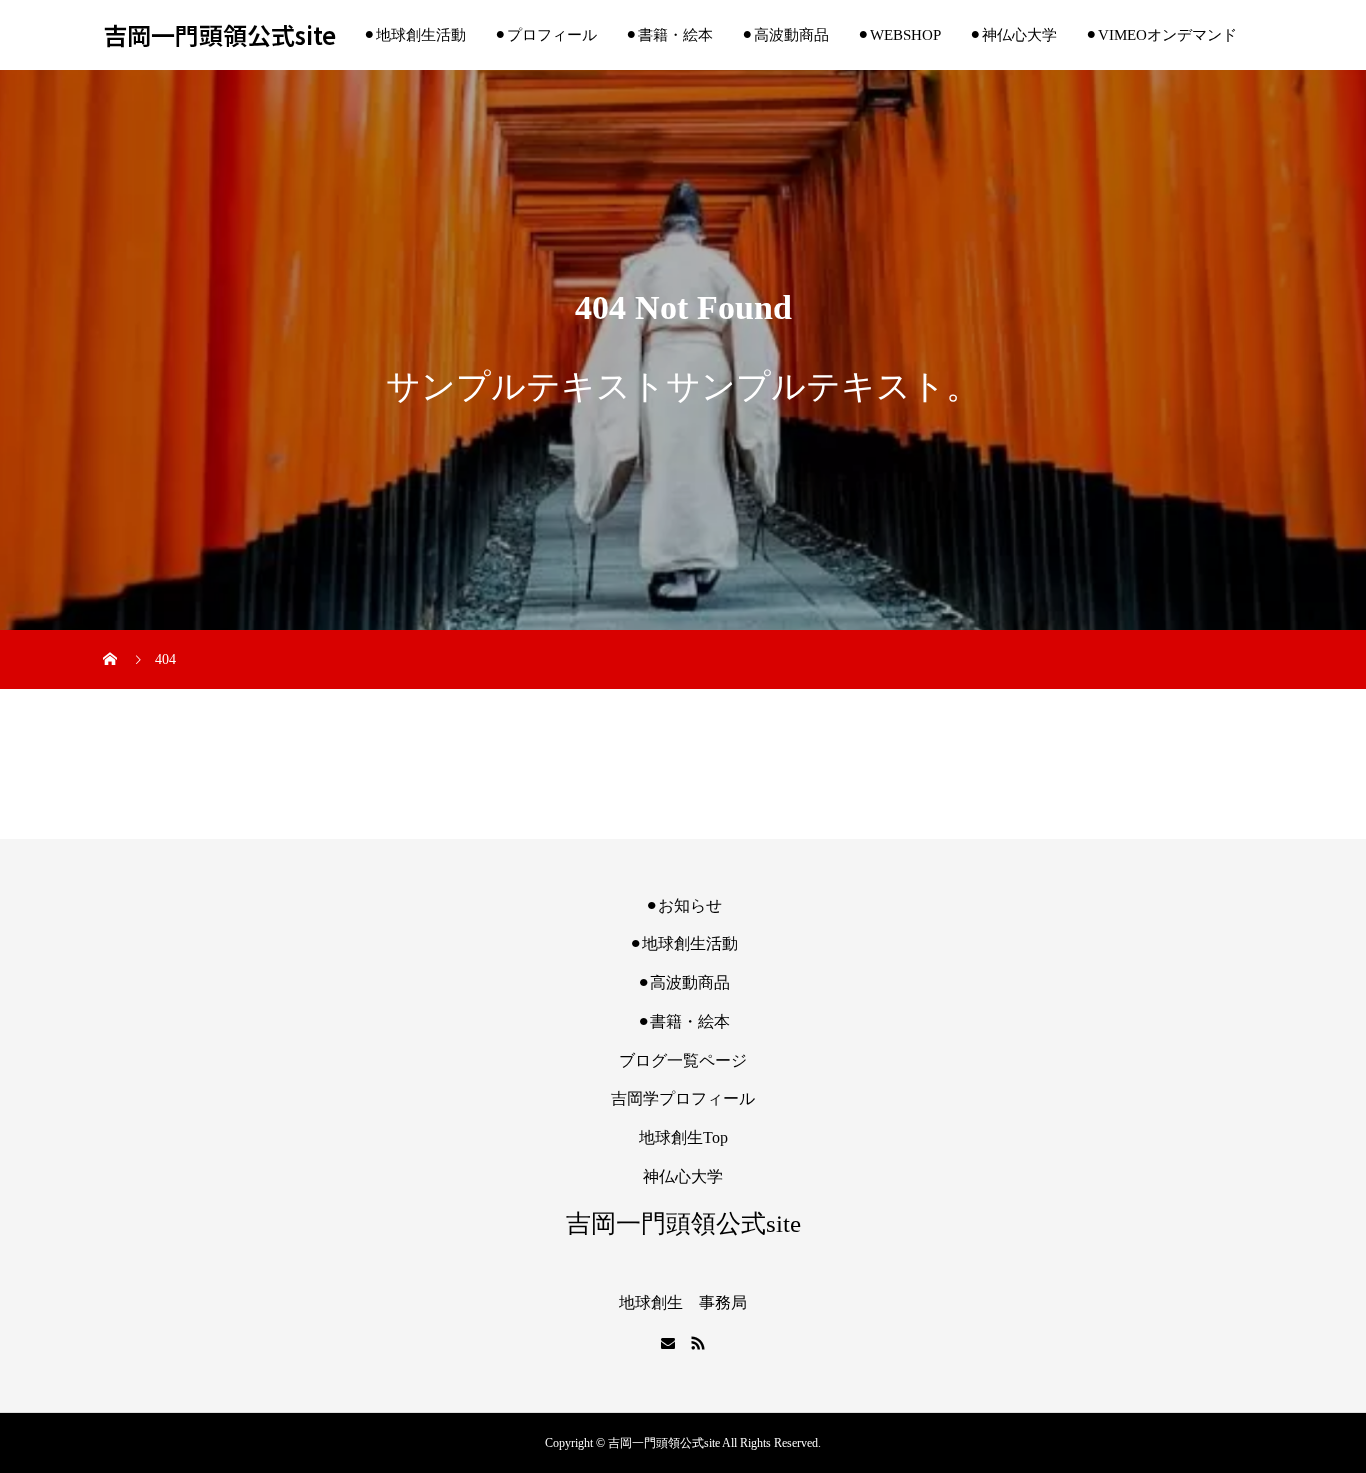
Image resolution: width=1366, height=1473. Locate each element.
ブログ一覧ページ (683, 1060)
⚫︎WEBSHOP (899, 35)
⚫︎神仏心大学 (1013, 35)
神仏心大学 (683, 1176)
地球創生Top (683, 1137)
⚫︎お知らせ (683, 905)
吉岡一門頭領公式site (219, 35)
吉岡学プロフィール (683, 1098)
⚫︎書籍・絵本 (669, 35)
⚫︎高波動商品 (785, 35)
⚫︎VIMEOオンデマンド (1161, 35)
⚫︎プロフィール (545, 35)
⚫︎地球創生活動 (414, 35)
